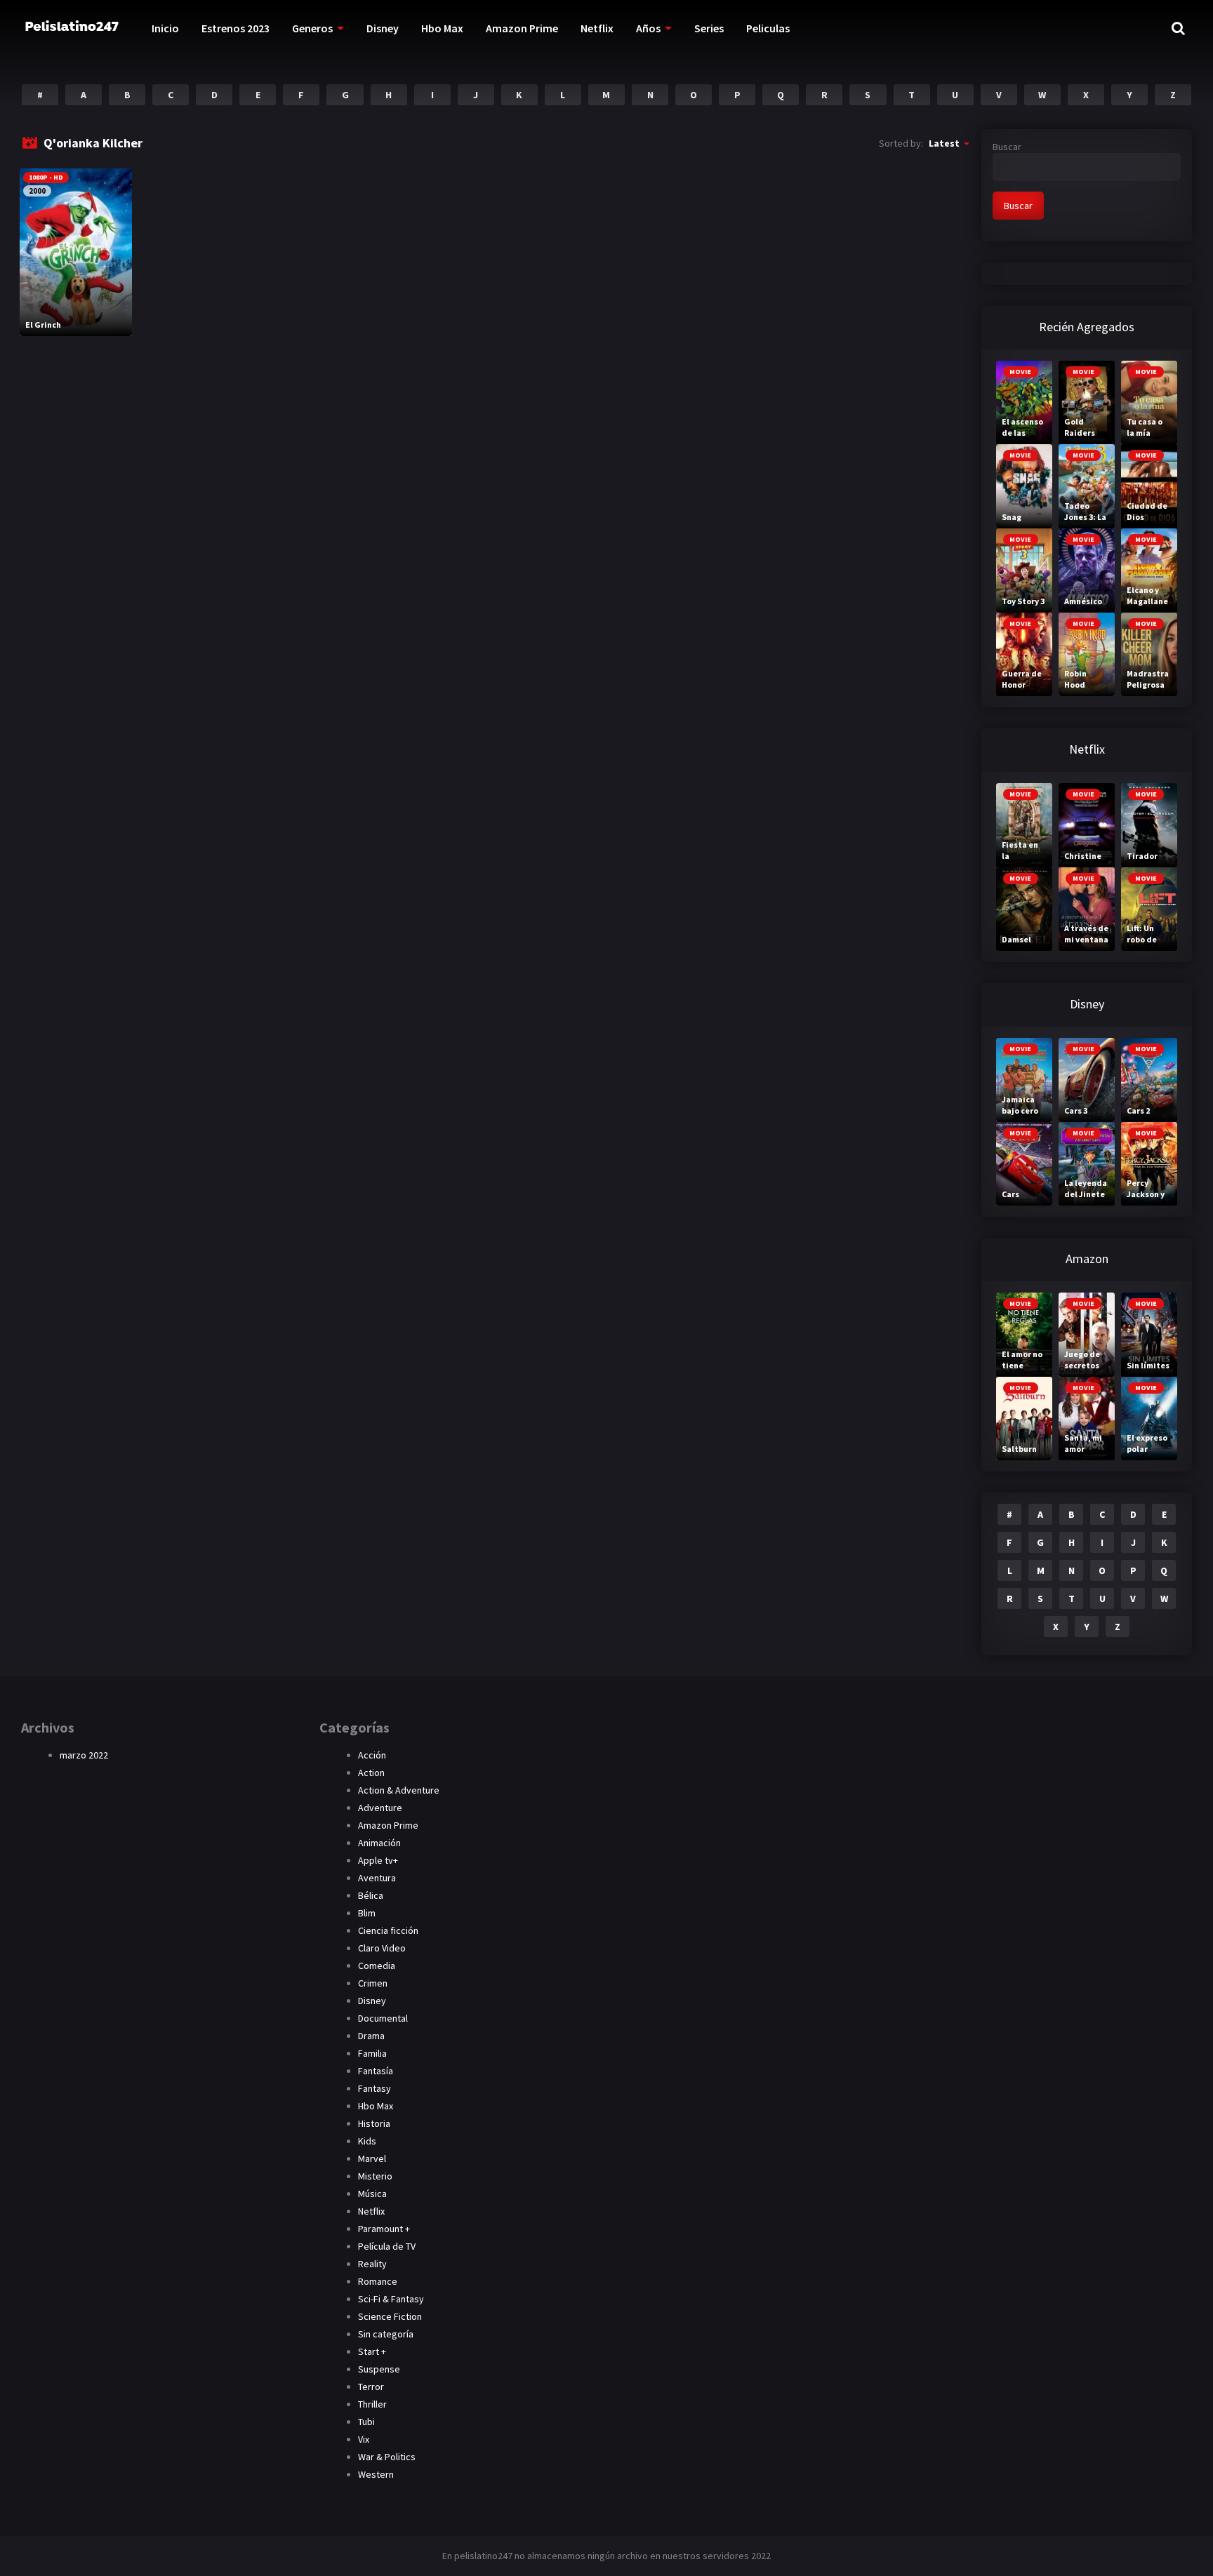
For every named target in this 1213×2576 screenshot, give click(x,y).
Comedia (377, 1966)
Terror (371, 2387)
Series (709, 28)
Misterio (375, 2176)
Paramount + (384, 2229)
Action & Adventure (399, 1790)
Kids (367, 2141)
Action (371, 1773)
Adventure (380, 1808)
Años (648, 28)
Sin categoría (386, 2334)
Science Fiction (390, 2316)
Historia (374, 2123)
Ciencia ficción (388, 1930)
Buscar (1007, 147)
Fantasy (374, 2088)
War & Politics (387, 2457)
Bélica (371, 1895)
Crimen (373, 1983)
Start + (372, 2351)
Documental (383, 2018)
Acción (372, 1755)
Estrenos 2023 (236, 28)
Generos (312, 28)
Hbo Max (442, 28)
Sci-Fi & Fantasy (391, 2299)
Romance (378, 2281)
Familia (372, 2053)
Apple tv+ (378, 1860)
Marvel (372, 2158)
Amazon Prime (522, 28)
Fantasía (376, 2071)
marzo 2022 (84, 1755)
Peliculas (768, 28)
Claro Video (382, 1948)
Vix (364, 2439)
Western (376, 2474)
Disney (383, 28)
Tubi (366, 2422)
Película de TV (387, 2246)
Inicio (165, 28)
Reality (372, 2264)
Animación (379, 1843)
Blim (367, 1913)
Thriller (372, 2404)
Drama (371, 2036)
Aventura (377, 1878)
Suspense (379, 2369)
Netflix (597, 28)
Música (372, 2194)
